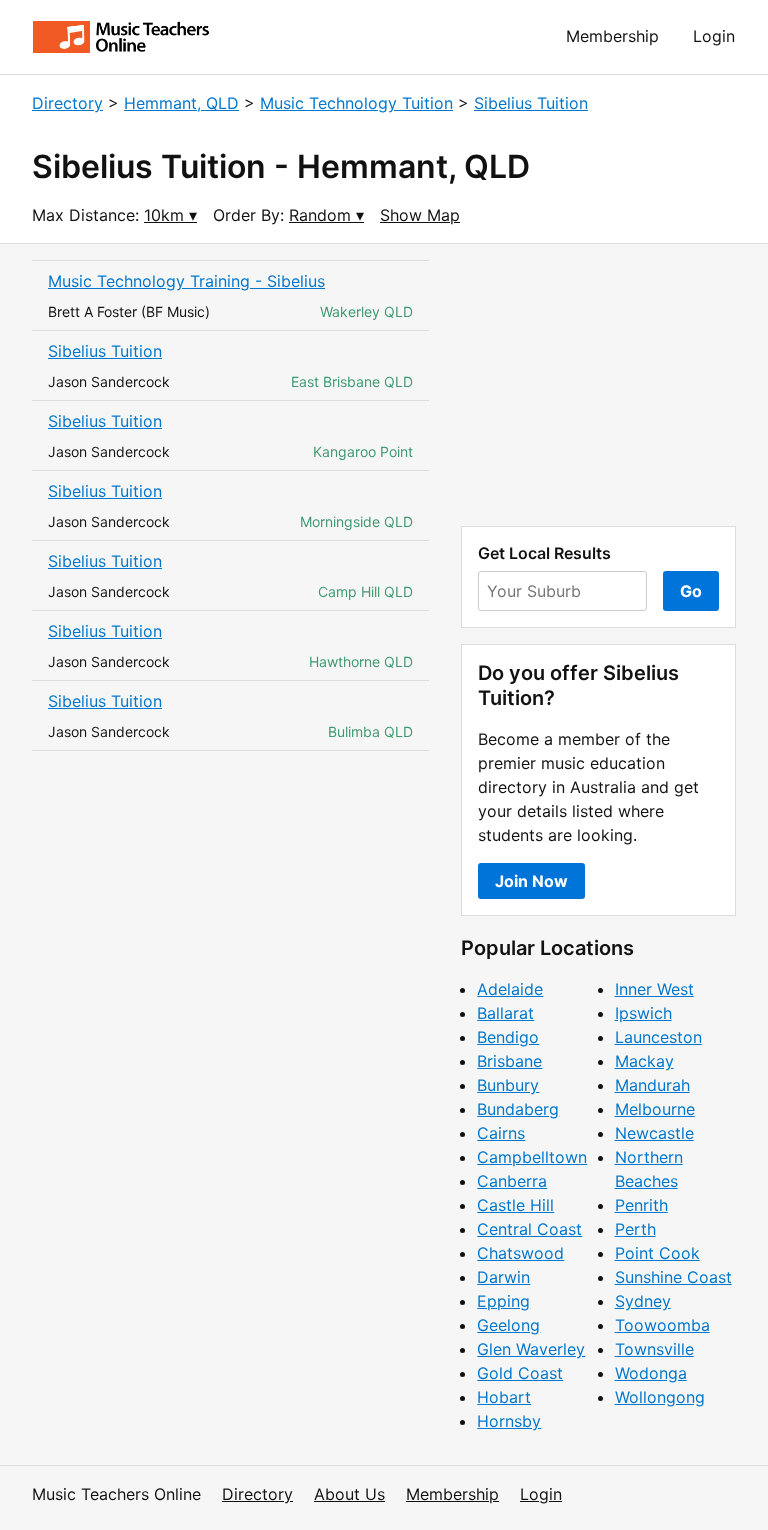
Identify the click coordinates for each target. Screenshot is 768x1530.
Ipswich (643, 1013)
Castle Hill (515, 1205)
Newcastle (654, 1133)
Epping (503, 1301)
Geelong (508, 1325)
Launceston (658, 1037)
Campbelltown (532, 1157)
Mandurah (652, 1085)
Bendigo (508, 1037)
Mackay (644, 1061)
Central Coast (529, 1229)
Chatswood (520, 1253)
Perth (635, 1229)
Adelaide (510, 989)
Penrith (641, 1205)
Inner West (654, 989)
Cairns (501, 1133)
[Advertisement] (598, 385)
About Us (349, 1494)
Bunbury (508, 1085)
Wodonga (651, 1373)
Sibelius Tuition (531, 103)
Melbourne (655, 1109)
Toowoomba (662, 1325)
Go (691, 591)
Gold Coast (520, 1373)
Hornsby (509, 1421)
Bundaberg (518, 1109)
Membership (612, 36)
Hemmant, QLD (181, 103)
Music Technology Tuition (356, 103)
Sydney (643, 1301)
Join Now (531, 881)
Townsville (654, 1349)
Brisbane (509, 1061)
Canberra (512, 1181)
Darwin (503, 1277)
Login (714, 36)
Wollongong (660, 1397)
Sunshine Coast (673, 1277)
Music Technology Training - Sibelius (186, 281)
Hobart (504, 1397)
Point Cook (657, 1253)
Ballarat (505, 1013)
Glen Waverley (531, 1349)
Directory (67, 103)
